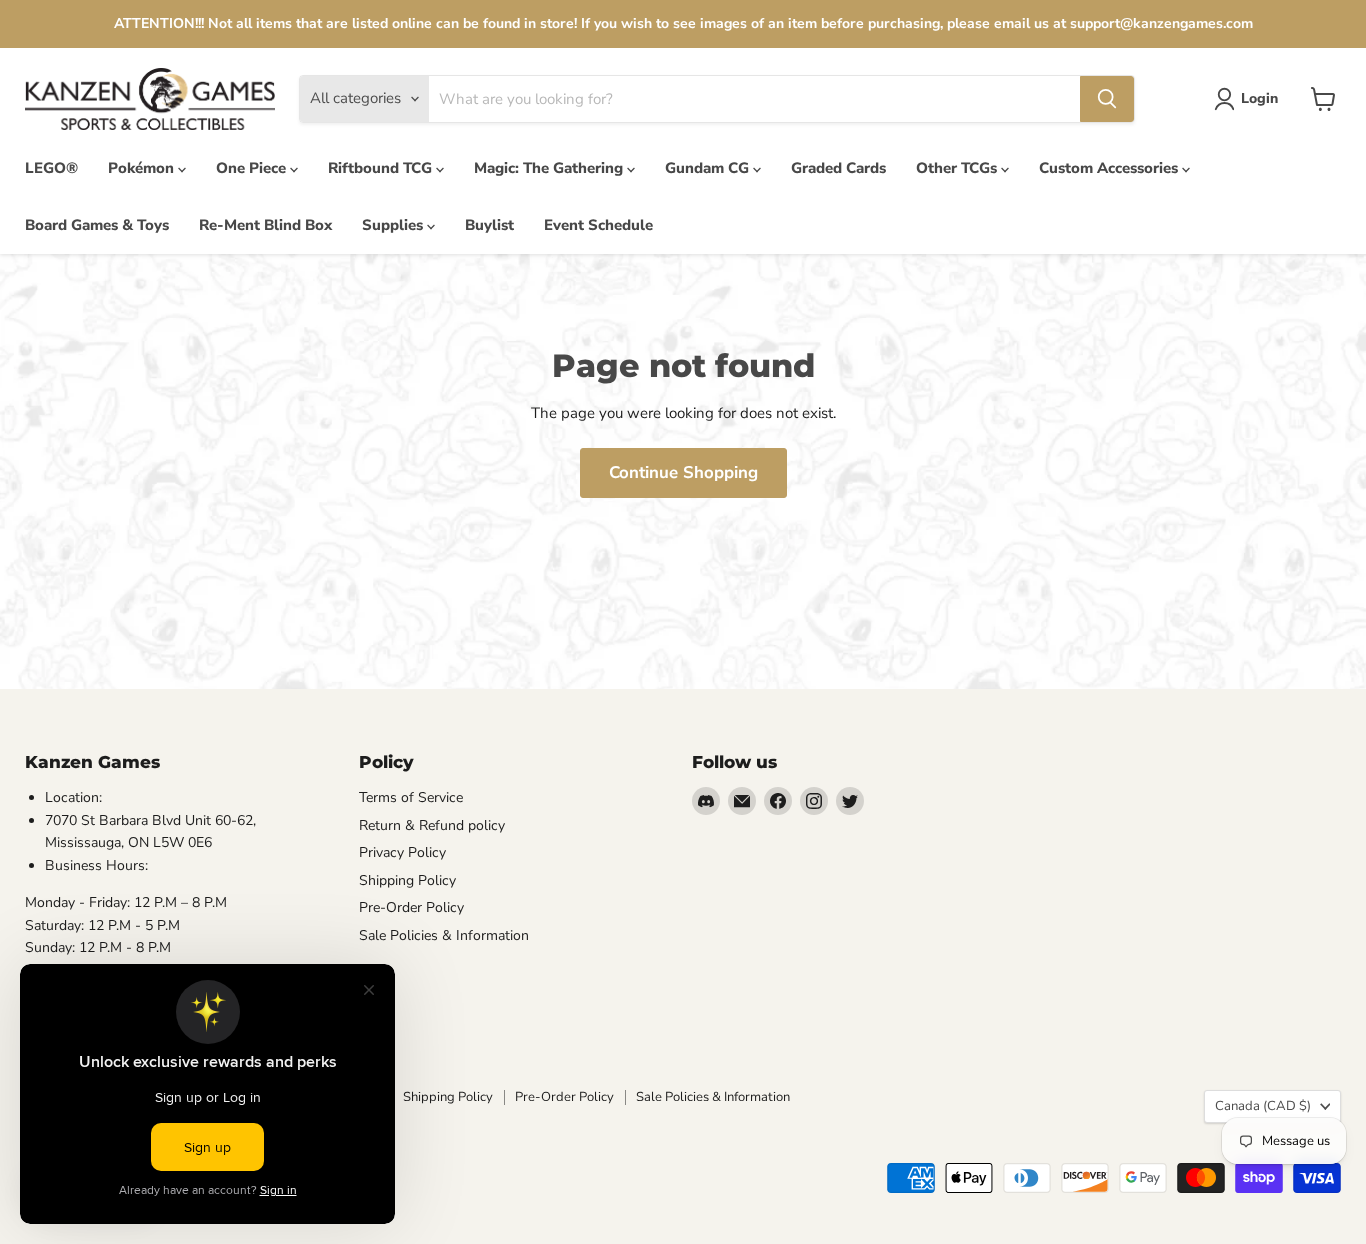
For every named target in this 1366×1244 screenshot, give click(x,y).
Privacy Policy (402, 852)
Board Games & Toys (97, 225)
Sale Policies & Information (444, 935)
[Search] (1107, 99)
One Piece (253, 168)
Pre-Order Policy (411, 907)
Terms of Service (411, 797)
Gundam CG (709, 168)
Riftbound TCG (382, 168)
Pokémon (143, 168)
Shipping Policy (407, 880)
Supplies (394, 225)
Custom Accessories (1110, 168)
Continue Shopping (683, 472)
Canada (1263, 1106)
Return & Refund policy (432, 825)
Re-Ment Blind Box (265, 225)
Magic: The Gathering (550, 168)
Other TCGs (958, 168)
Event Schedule (598, 225)
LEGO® (51, 168)
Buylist (489, 225)
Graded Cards (838, 168)
